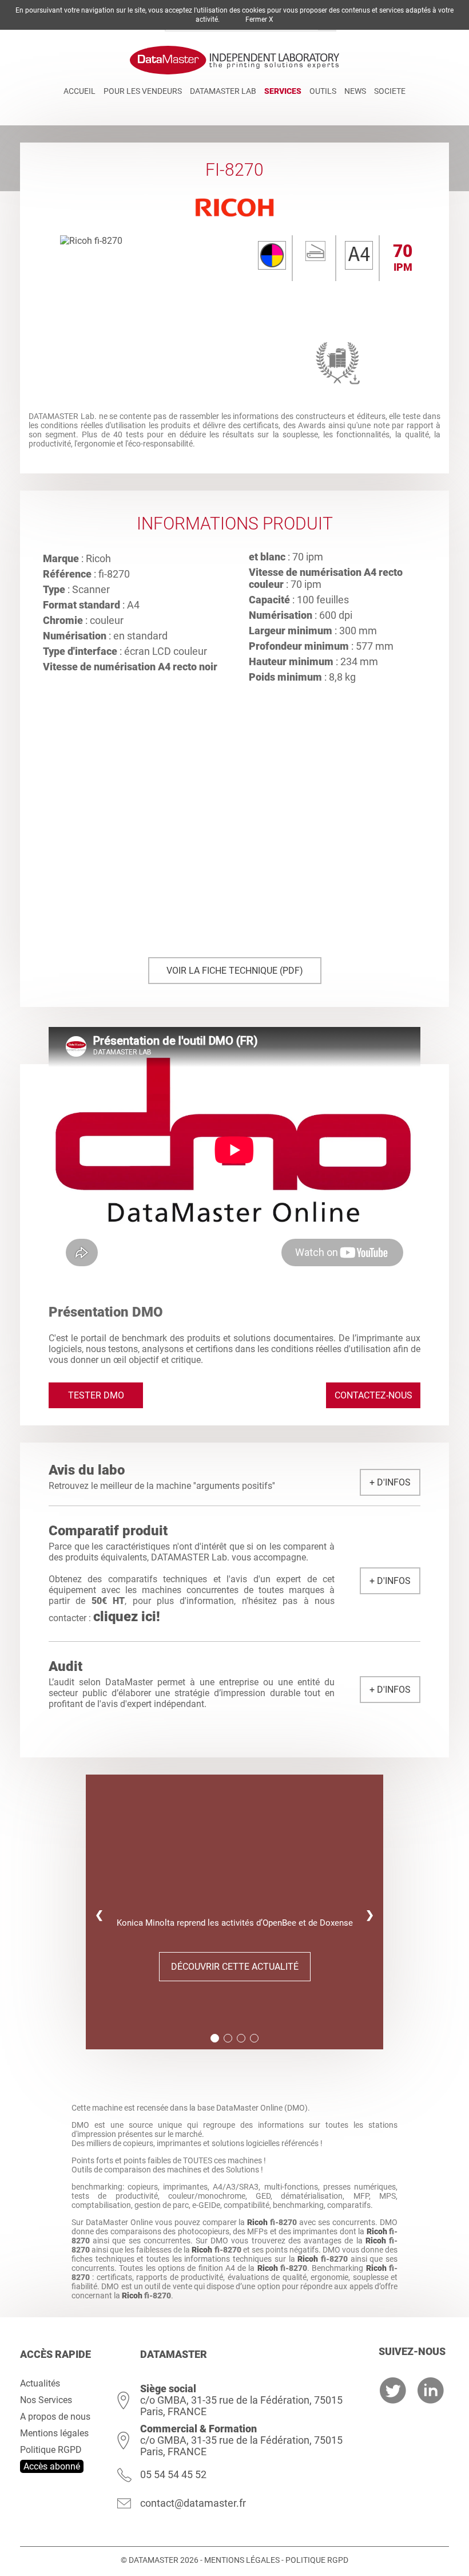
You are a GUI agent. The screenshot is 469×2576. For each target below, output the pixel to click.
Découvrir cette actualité (235, 1967)
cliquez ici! (127, 1617)
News (355, 91)
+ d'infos (390, 1482)
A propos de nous (55, 2417)
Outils (323, 91)
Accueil (80, 91)
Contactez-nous (373, 1395)
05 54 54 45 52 (173, 2474)
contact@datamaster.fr (193, 2503)
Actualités (40, 2383)
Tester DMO (96, 1395)
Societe (390, 91)
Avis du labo (87, 1470)
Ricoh (257, 2222)
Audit (65, 1666)
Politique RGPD (51, 2450)
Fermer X (259, 19)
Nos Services (46, 2400)
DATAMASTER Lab (223, 91)
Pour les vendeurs (143, 91)
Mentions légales (54, 2433)
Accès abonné (52, 2466)
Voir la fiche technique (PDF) (235, 971)
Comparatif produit (108, 1531)
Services (283, 91)
